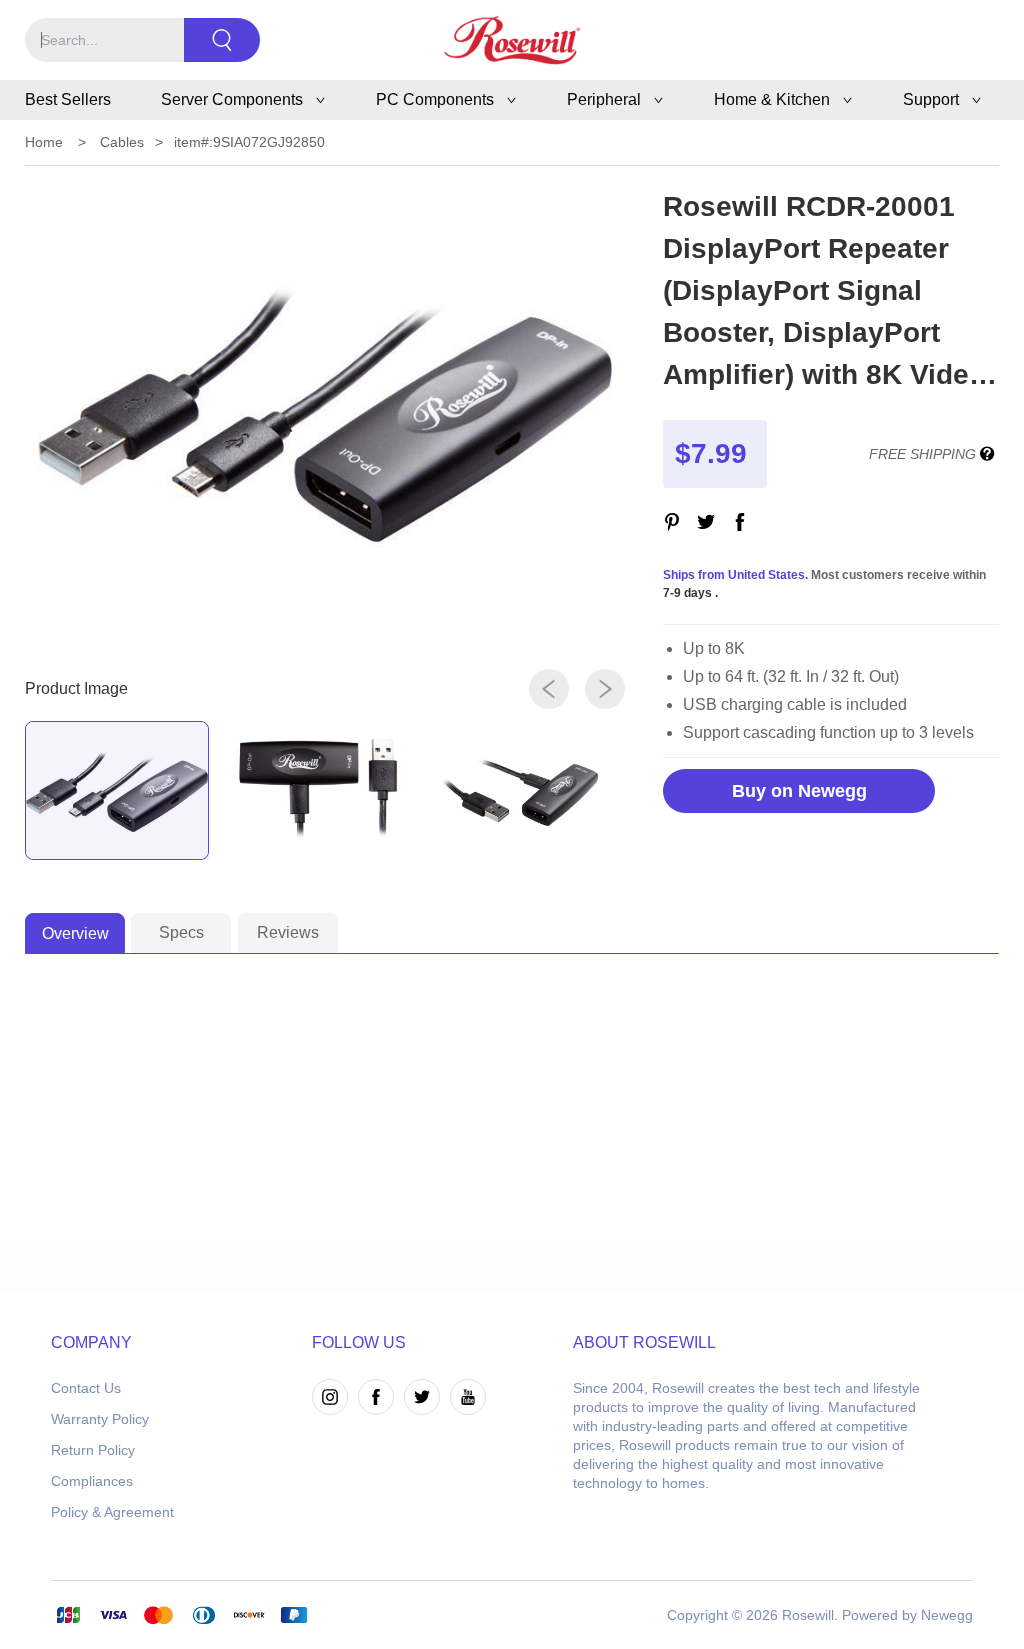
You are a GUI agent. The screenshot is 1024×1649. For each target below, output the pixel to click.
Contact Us (86, 1388)
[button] (549, 689)
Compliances (92, 1481)
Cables (122, 142)
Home (44, 142)
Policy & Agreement (112, 1512)
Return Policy (93, 1450)
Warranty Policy (100, 1419)
